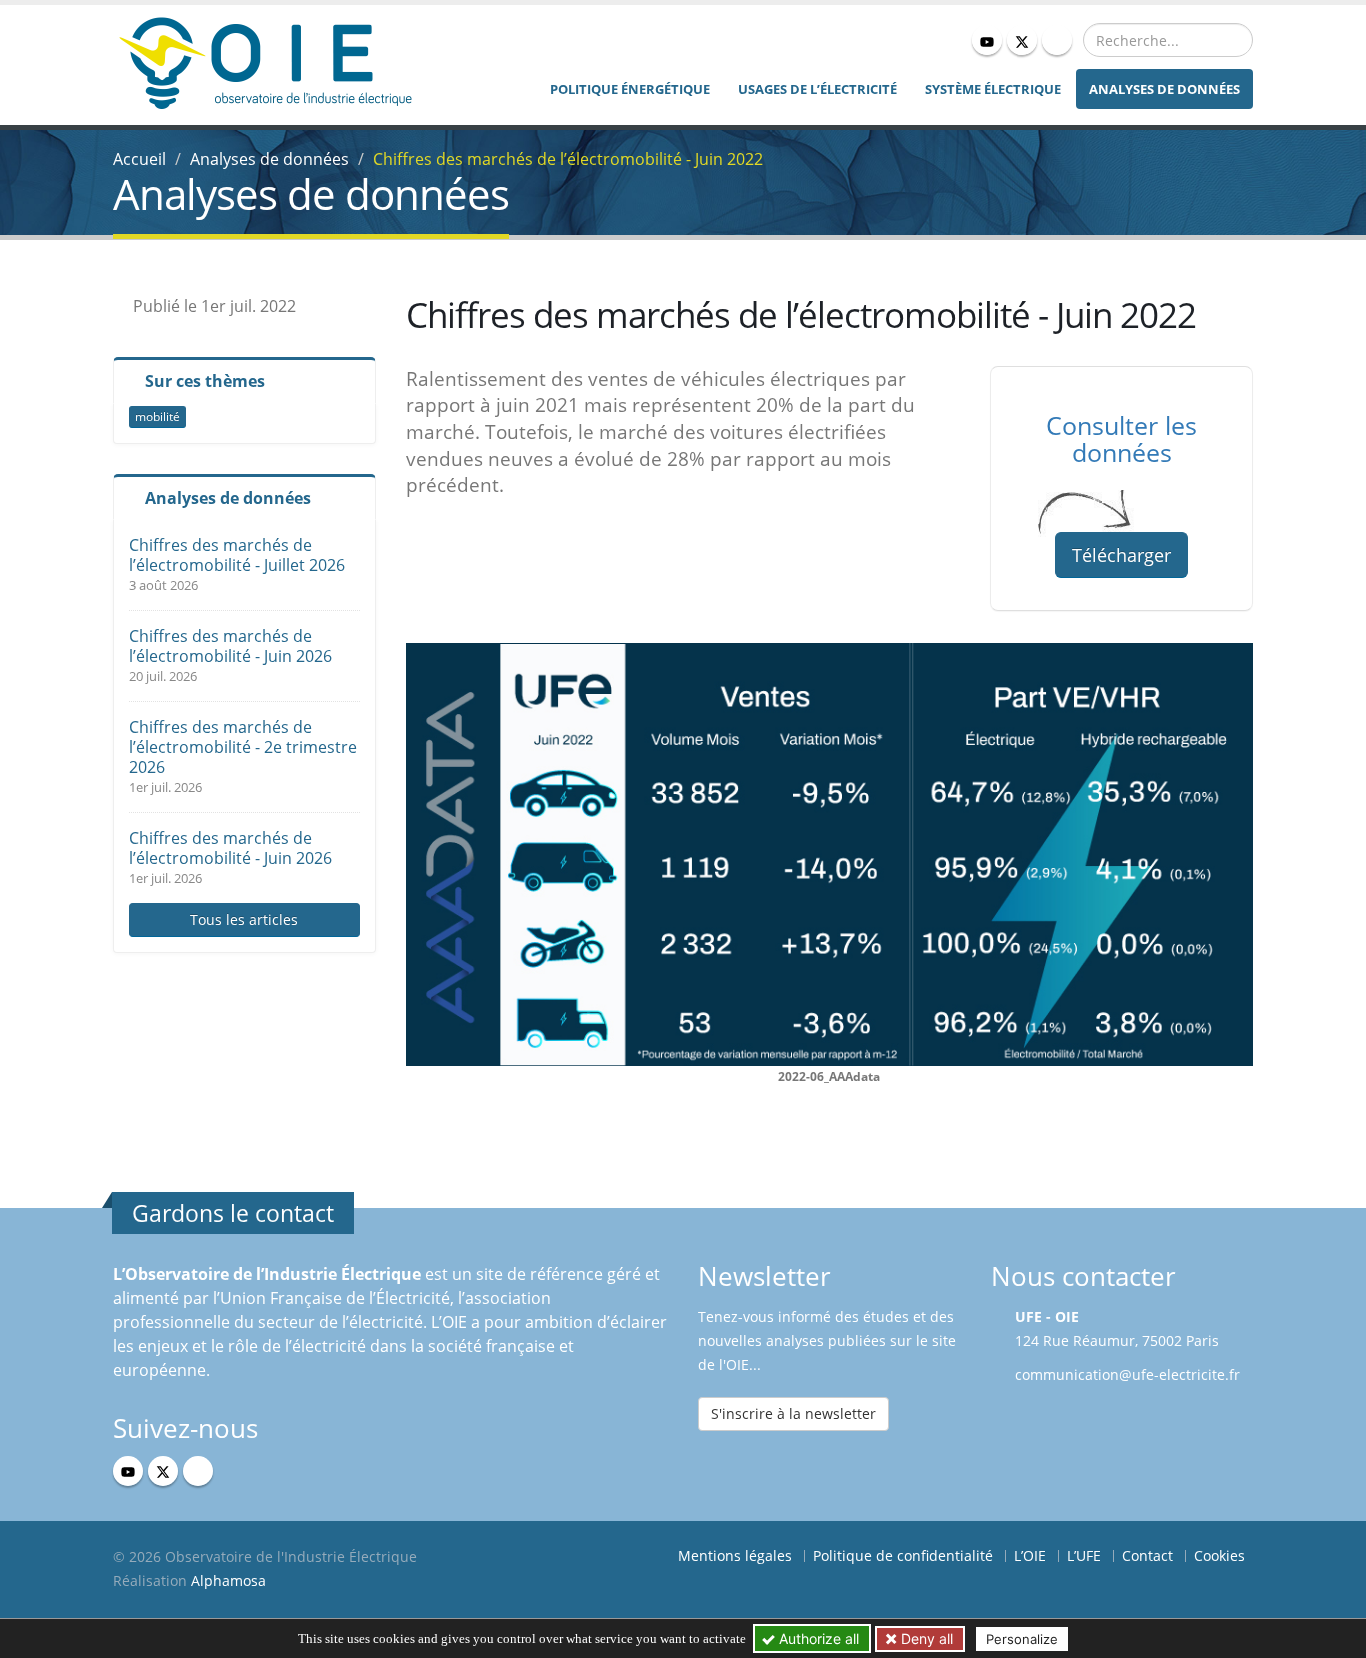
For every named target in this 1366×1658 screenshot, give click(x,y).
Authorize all (817, 1638)
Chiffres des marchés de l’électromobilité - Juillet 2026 (237, 555)
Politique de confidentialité (903, 1555)
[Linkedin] (1057, 40)
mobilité (157, 416)
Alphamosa (228, 1580)
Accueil (139, 159)
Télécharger (1121, 555)
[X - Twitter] (1022, 40)
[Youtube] (987, 40)
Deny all (925, 1638)
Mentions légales (735, 1555)
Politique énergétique (630, 89)
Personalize (1022, 1639)
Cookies (1219, 1555)
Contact (1147, 1555)
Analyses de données (1164, 89)
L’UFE (1084, 1555)
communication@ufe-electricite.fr (1127, 1374)
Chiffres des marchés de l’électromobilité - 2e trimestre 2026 (243, 747)
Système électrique (993, 89)
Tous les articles (244, 919)
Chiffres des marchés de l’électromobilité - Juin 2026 (230, 646)
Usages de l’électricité (817, 89)
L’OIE (1030, 1555)
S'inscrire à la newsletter (793, 1413)
